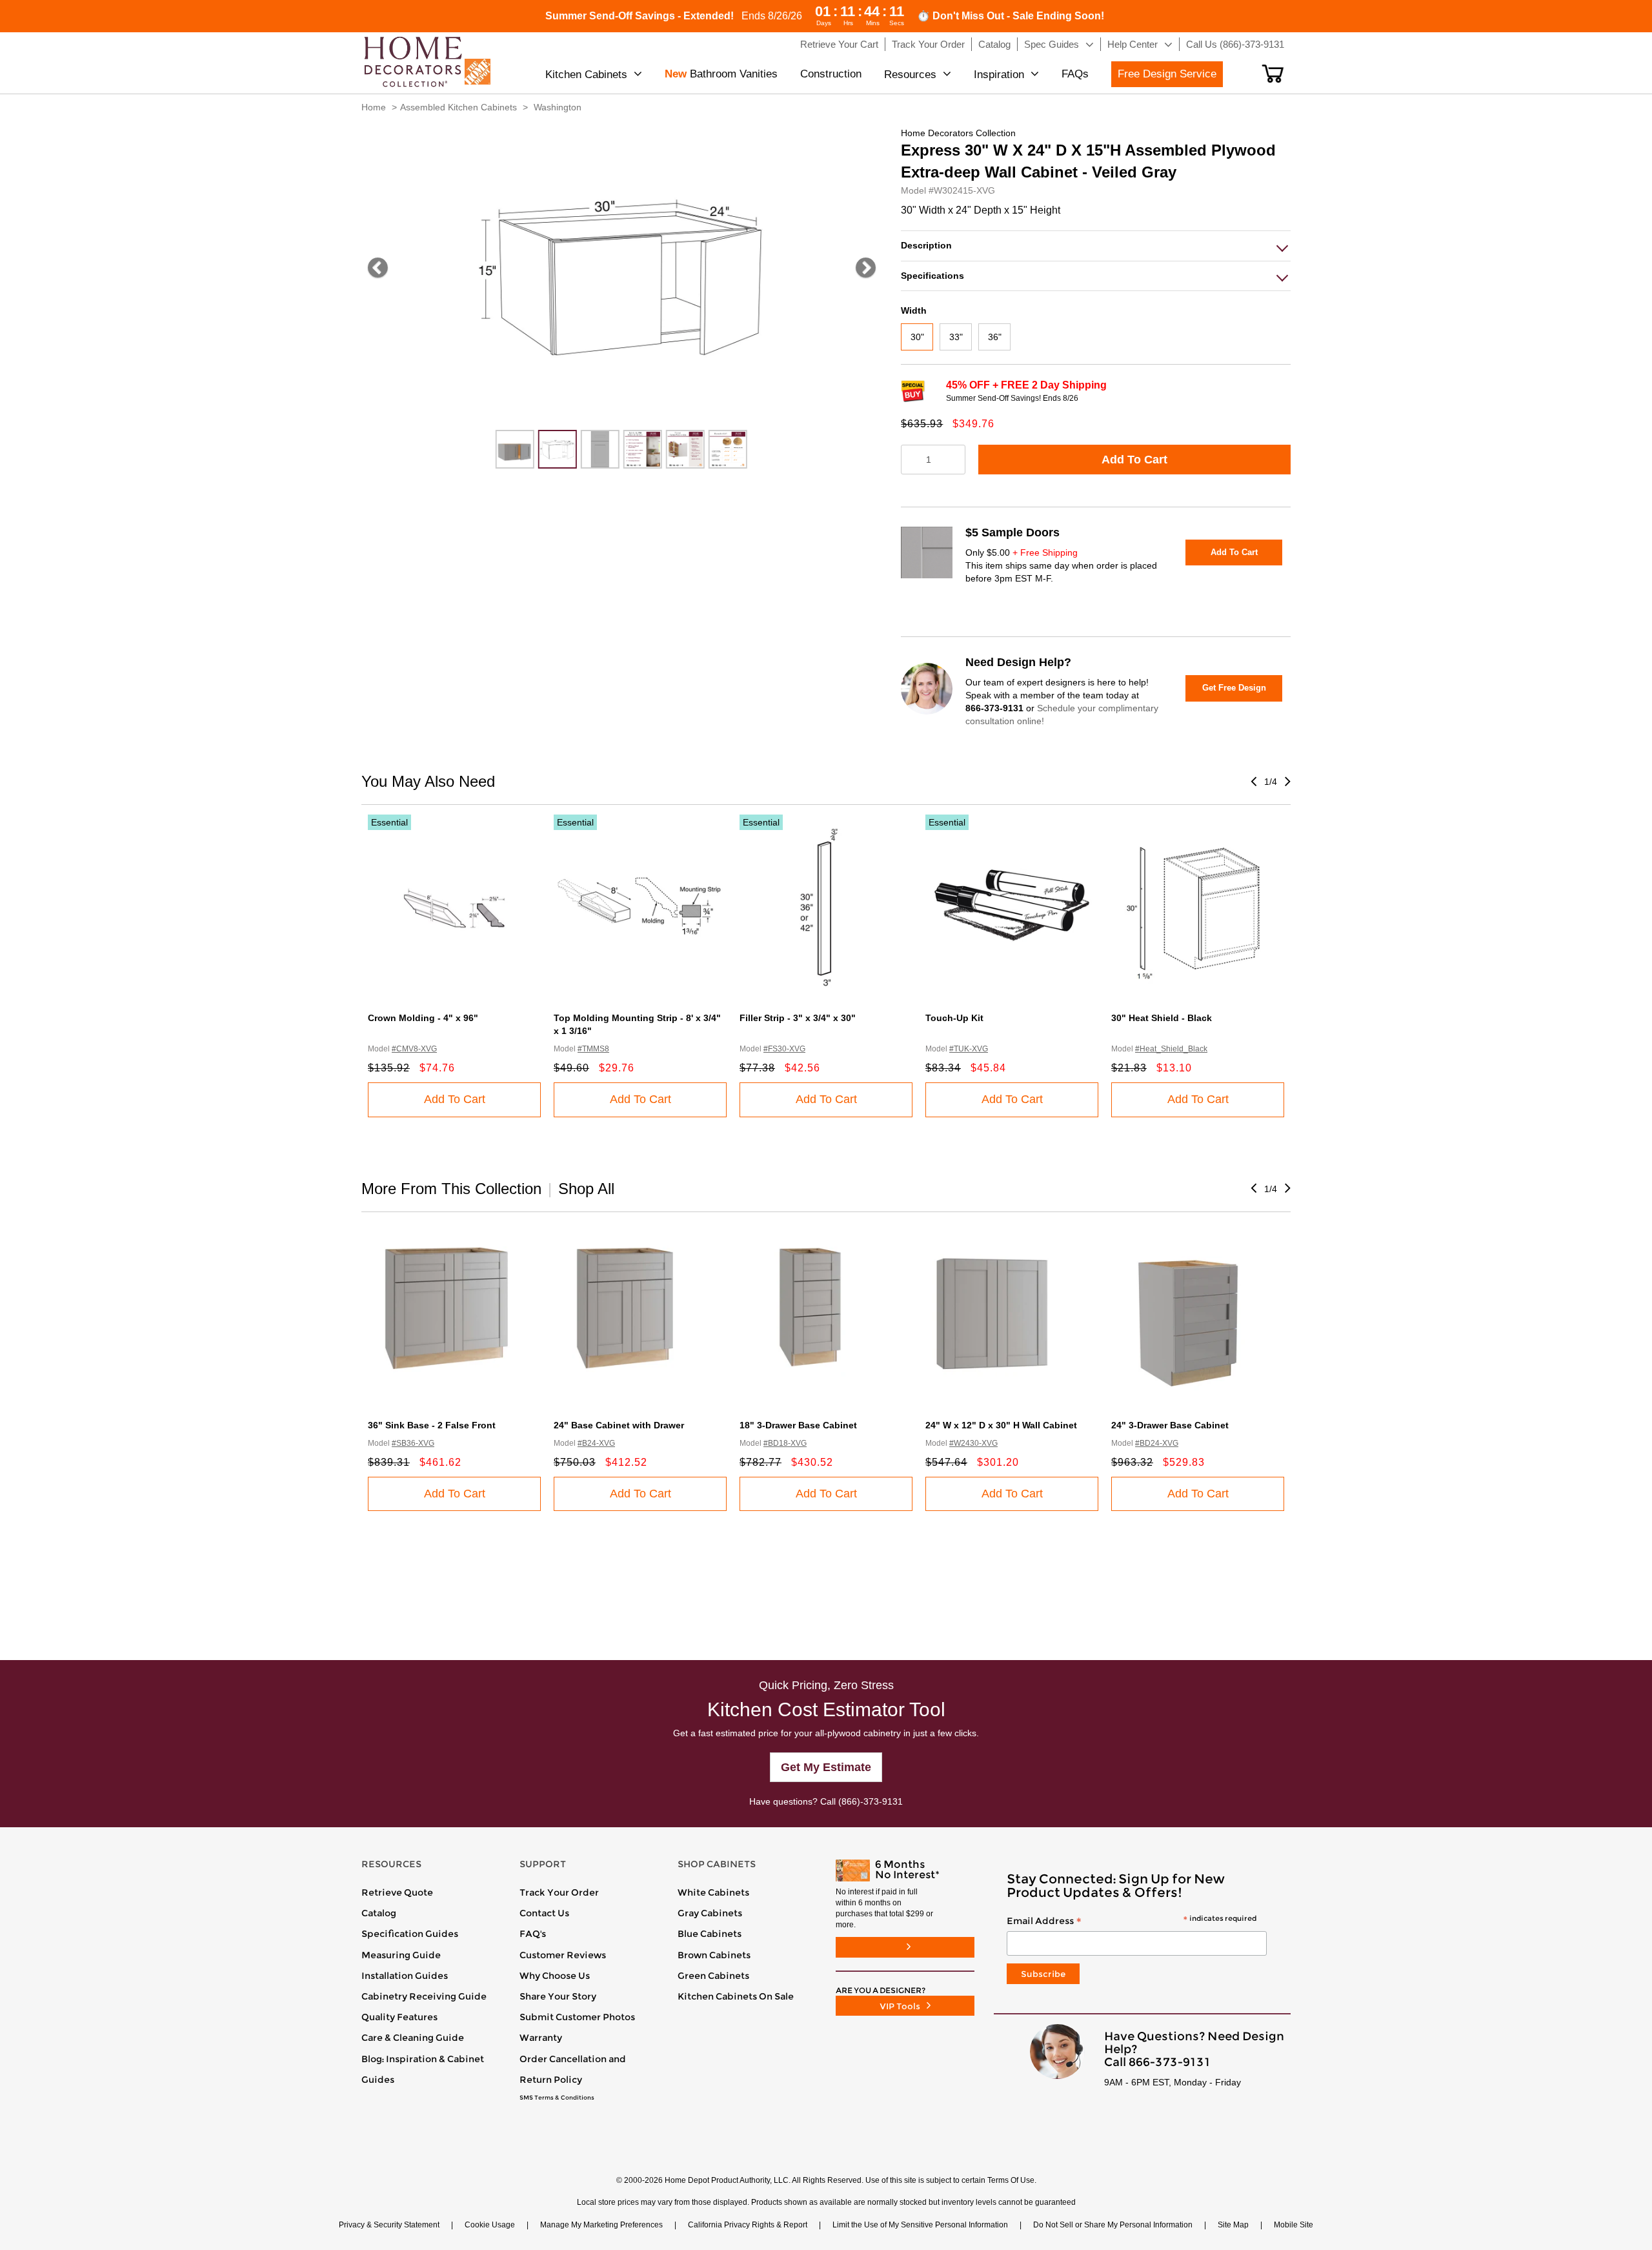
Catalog (379, 1913)
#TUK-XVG (969, 1049)
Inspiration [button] (999, 75)
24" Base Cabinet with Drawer (619, 1425)
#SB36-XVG (413, 1443)
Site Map (1233, 2225)
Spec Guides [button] (1052, 44)
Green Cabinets (713, 1976)
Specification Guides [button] (410, 1934)
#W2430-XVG (973, 1443)
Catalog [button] (994, 44)
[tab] (1096, 246)
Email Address (1132, 1921)
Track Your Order (559, 1892)
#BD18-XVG (785, 1443)
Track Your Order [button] (928, 44)
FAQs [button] (1075, 74)
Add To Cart (1134, 460)
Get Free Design (1234, 688)
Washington (558, 107)
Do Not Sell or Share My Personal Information (1113, 2225)
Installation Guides (405, 1976)
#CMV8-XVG (414, 1049)
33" (956, 337)
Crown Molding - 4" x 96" (423, 1018)
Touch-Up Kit (954, 1018)
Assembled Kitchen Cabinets (458, 107)
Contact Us (544, 1913)
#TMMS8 (593, 1049)
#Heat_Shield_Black (1171, 1049)
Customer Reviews (563, 1955)
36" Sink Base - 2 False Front (432, 1425)
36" (995, 337)
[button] (1273, 74)
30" (917, 337)
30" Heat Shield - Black (1162, 1018)
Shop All (586, 1189)
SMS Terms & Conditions (557, 2098)
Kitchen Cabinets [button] (586, 75)
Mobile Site (1294, 2225)
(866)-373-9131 (871, 1801)
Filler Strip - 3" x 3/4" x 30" (798, 1018)
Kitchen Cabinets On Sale (736, 1996)
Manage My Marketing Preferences (601, 2225)
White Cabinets (713, 1892)
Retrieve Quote (397, 1892)
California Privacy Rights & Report (748, 2225)
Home (374, 107)
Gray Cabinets (710, 1913)
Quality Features (399, 2017)
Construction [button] (831, 74)
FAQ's (533, 1934)
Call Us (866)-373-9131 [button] (1235, 44)
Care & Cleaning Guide (413, 2038)
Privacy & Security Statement (389, 2225)
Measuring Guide (401, 1955)
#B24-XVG (596, 1443)
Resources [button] (910, 75)
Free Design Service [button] (1167, 74)
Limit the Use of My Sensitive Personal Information (920, 2225)
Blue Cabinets (710, 1934)
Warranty (541, 2038)
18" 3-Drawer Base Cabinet (798, 1425)
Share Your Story (558, 1996)
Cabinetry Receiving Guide (424, 1996)
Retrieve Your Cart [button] (839, 44)
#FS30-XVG (784, 1049)
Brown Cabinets (714, 1955)
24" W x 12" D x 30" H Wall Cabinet (1001, 1425)
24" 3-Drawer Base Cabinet (1170, 1425)
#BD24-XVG (1157, 1443)
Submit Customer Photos (577, 2017)
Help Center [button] (1133, 44)
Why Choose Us (555, 1976)
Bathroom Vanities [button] (721, 74)
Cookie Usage (490, 2225)
